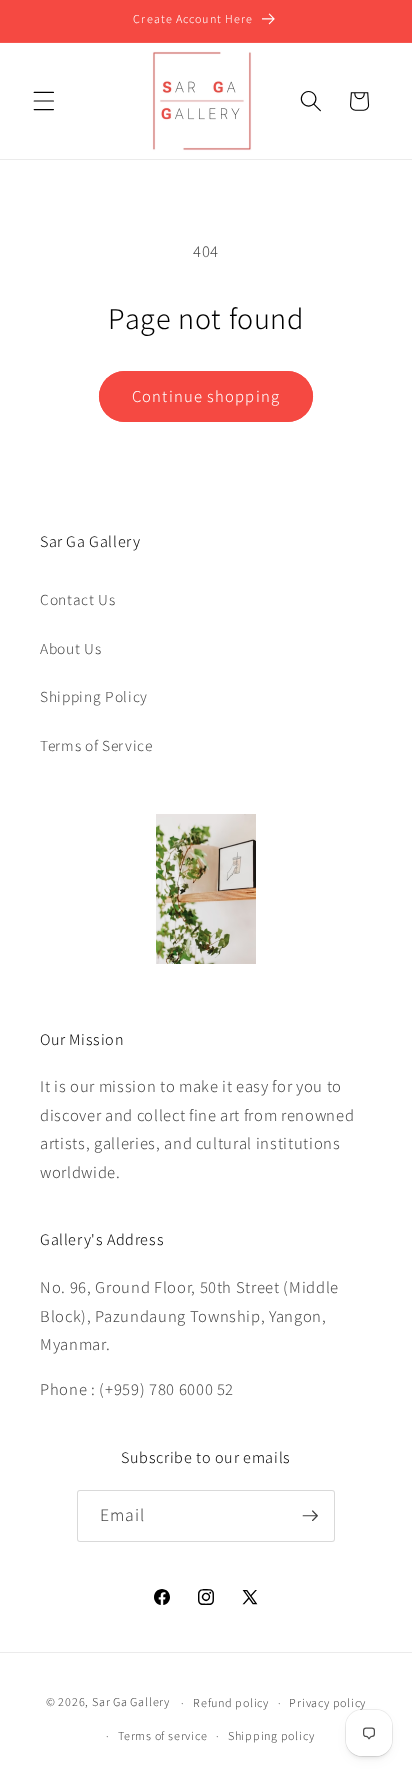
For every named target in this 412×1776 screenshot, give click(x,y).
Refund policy (231, 1702)
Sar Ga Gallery (131, 1702)
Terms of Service (96, 745)
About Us (70, 648)
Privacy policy (327, 1702)
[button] (44, 101)
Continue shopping (206, 396)
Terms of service (162, 1735)
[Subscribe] (310, 1516)
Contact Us (78, 599)
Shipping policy (271, 1735)
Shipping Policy (94, 696)
